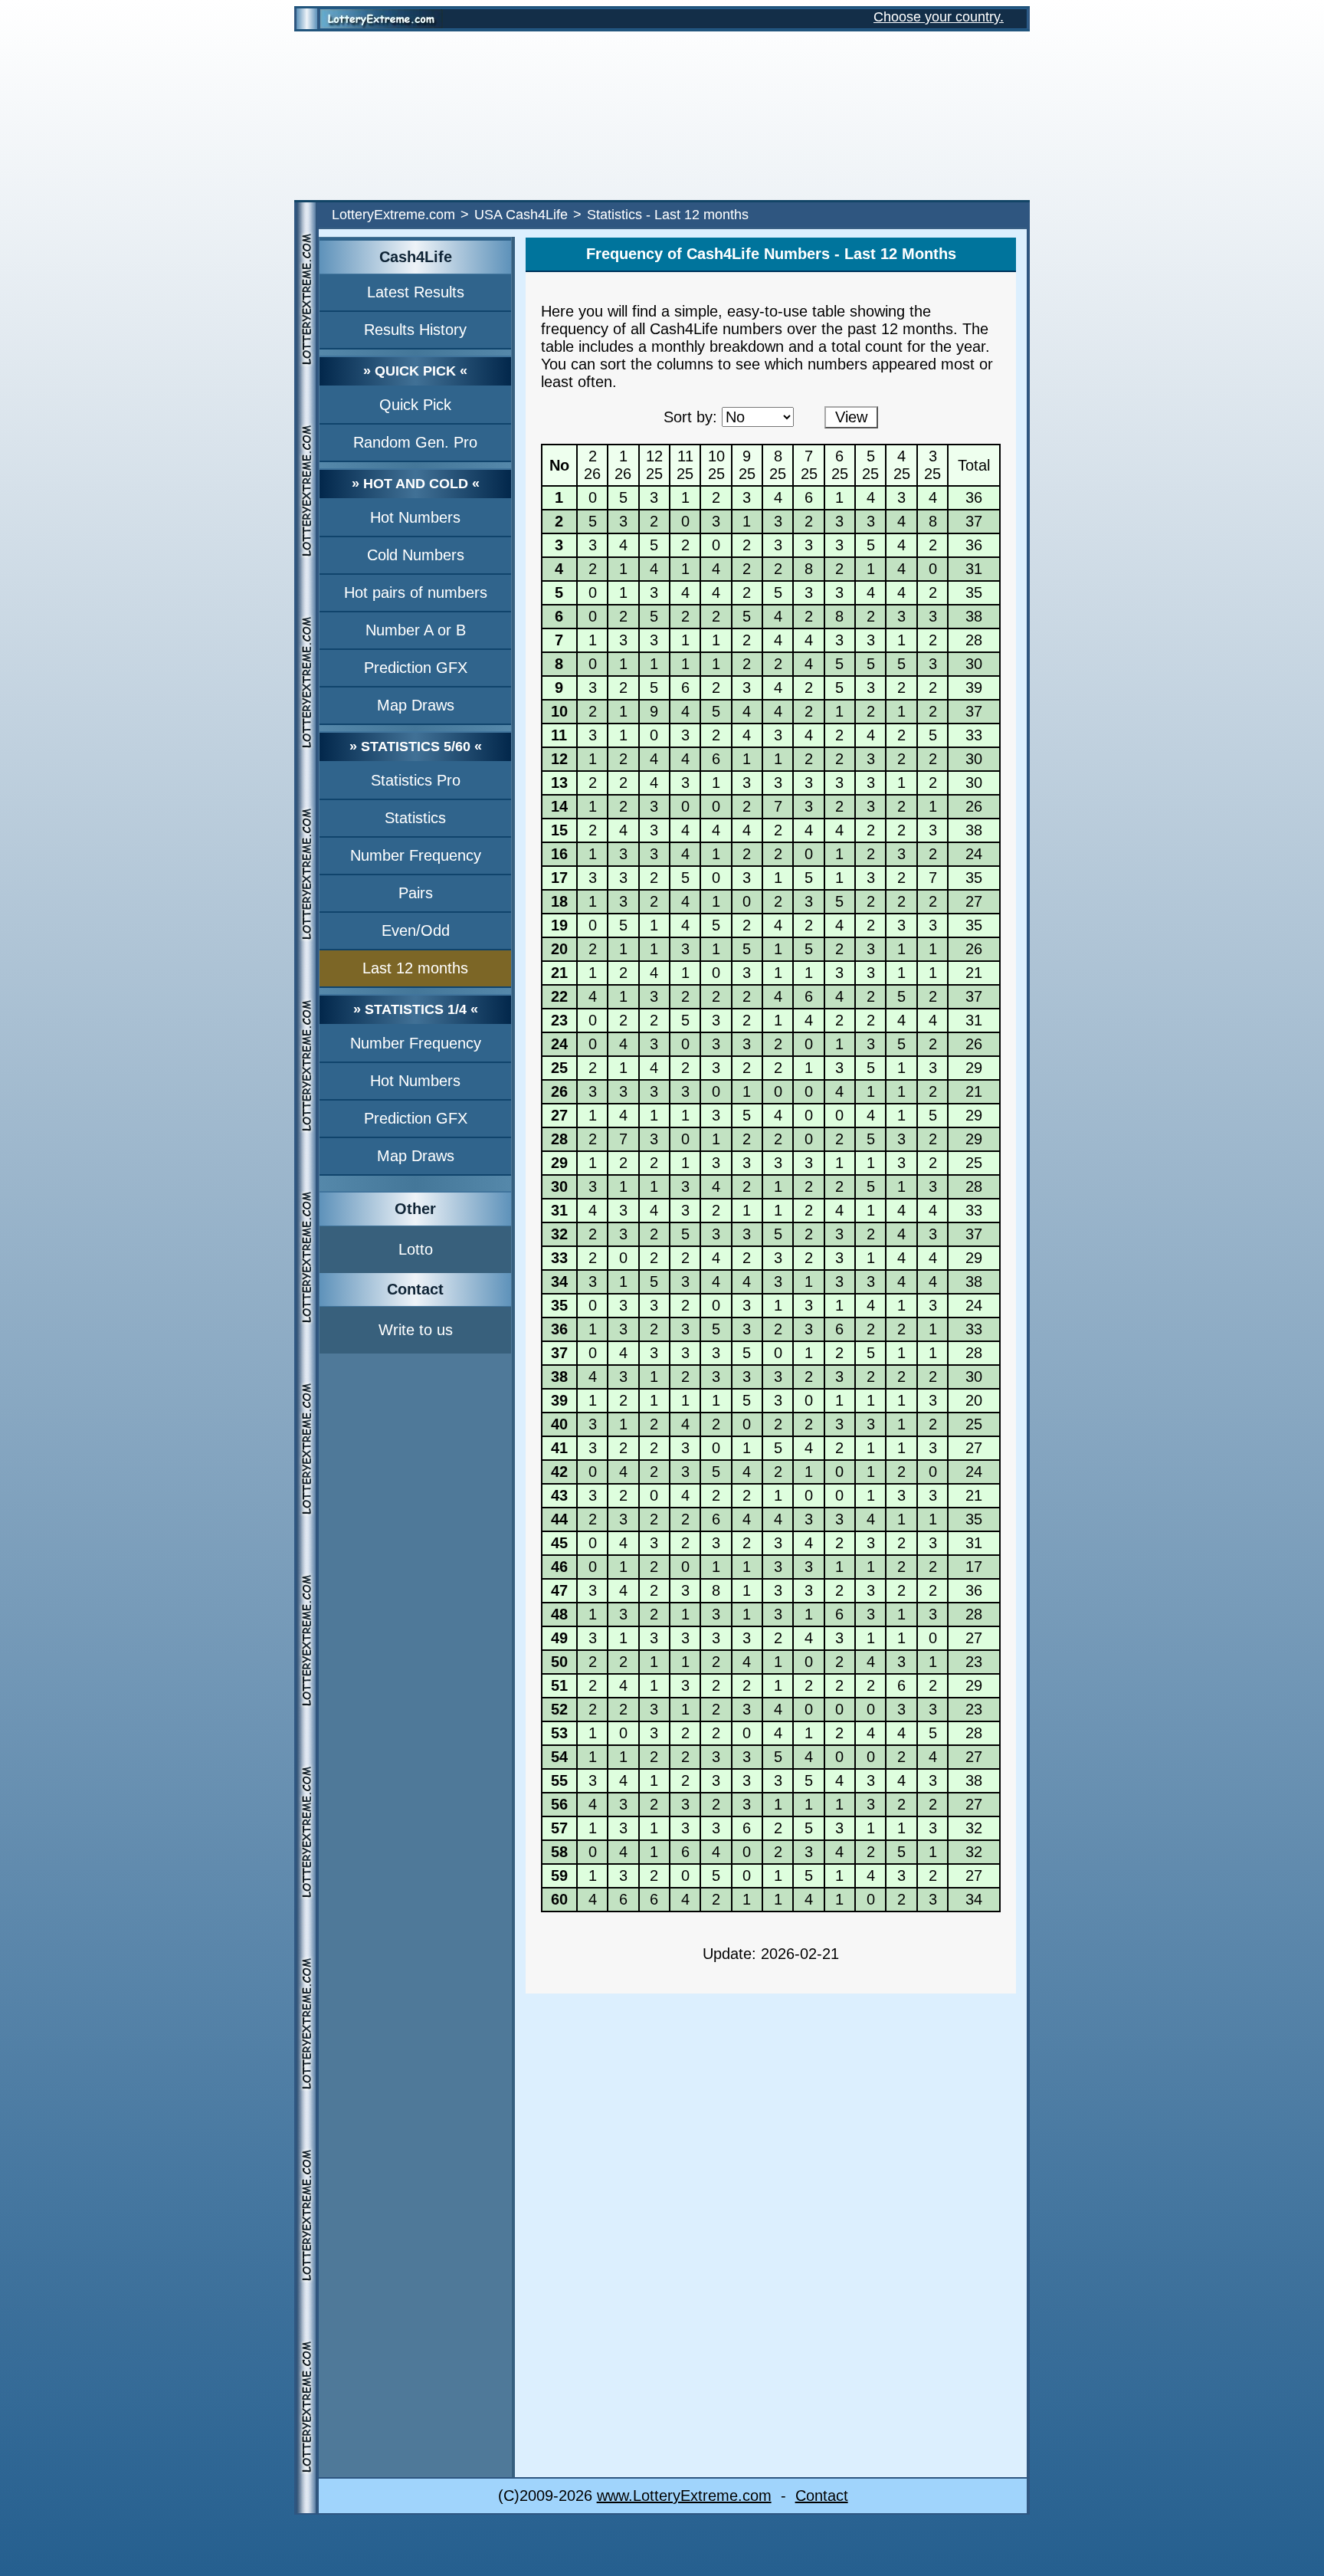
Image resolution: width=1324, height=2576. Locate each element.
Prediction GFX (416, 668)
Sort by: (690, 417)
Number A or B (416, 630)
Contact (822, 2496)
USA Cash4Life (521, 215)
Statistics (415, 818)
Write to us (416, 1330)
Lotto (416, 1249)
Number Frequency (416, 855)
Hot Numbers (415, 517)
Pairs (416, 893)
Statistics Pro (416, 780)
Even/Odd (416, 930)
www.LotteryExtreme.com (684, 2496)
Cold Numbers (416, 555)
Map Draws (416, 705)
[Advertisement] (662, 116)
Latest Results (416, 292)
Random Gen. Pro (415, 442)
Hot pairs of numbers (416, 592)
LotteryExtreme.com (393, 215)
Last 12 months (415, 968)
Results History (415, 330)
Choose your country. (939, 17)
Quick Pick (415, 405)
